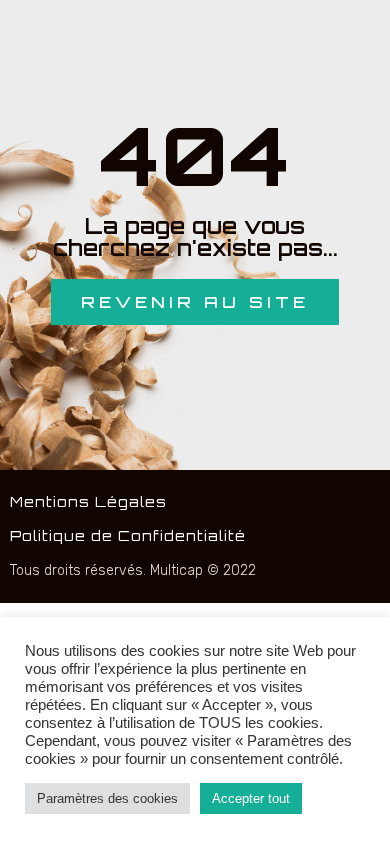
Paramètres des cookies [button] (107, 798)
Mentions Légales (88, 501)
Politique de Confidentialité (128, 535)
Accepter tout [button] (251, 798)
